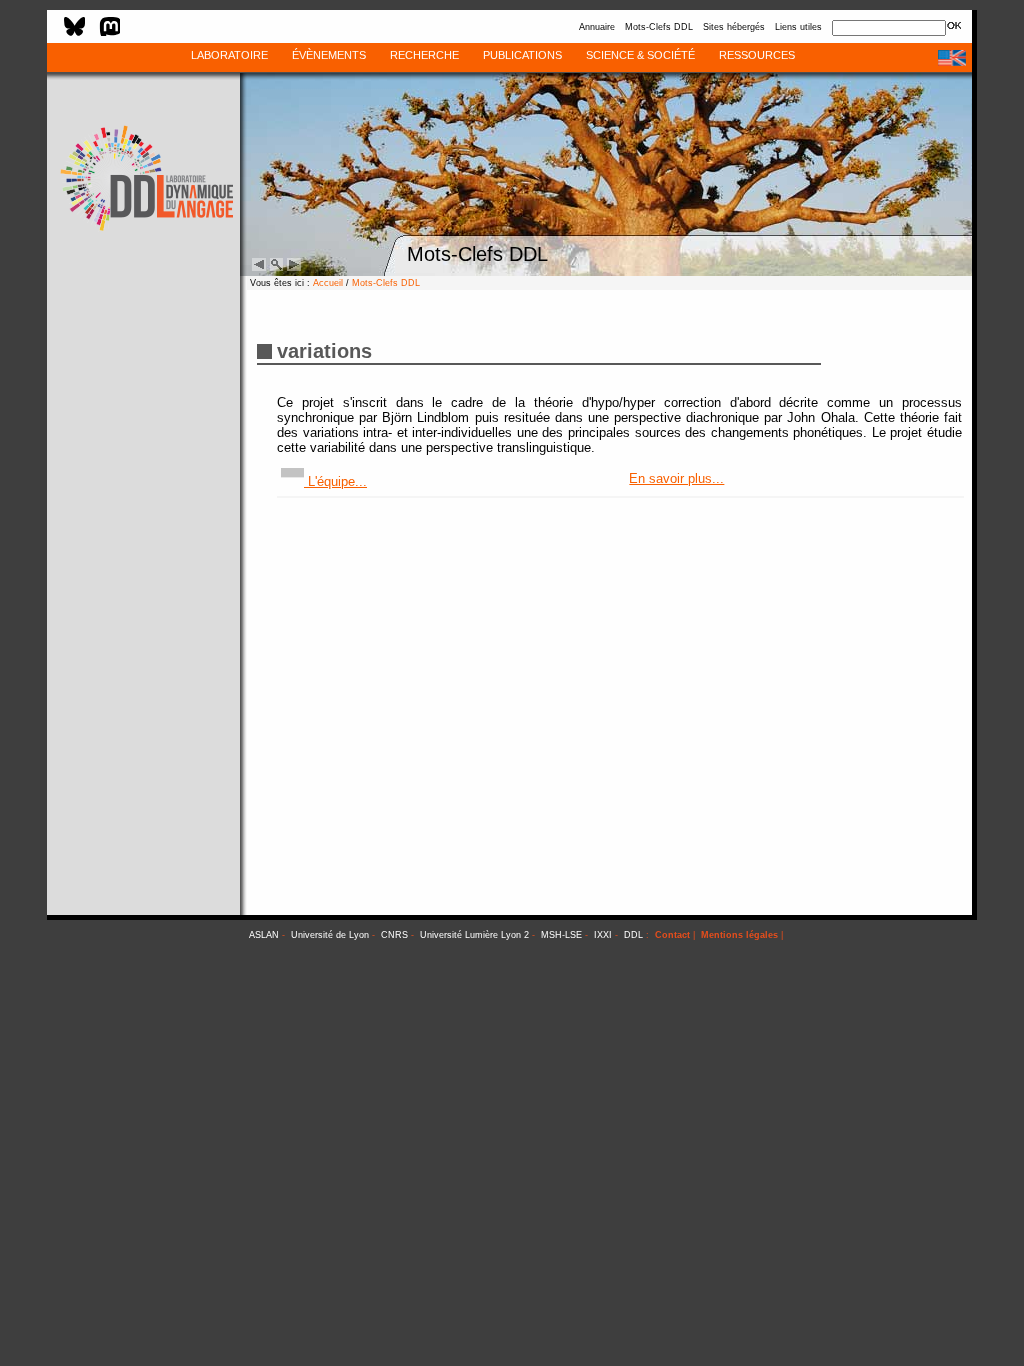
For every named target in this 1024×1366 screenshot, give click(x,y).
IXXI (603, 935)
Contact (672, 935)
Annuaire (597, 27)
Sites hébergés (734, 27)
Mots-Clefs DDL (659, 27)
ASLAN (264, 935)
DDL (633, 935)
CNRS (394, 935)
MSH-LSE (561, 935)
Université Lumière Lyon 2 (474, 935)
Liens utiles (798, 27)
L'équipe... (335, 481)
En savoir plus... (676, 478)
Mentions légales (739, 935)
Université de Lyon (330, 935)
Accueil (328, 283)
